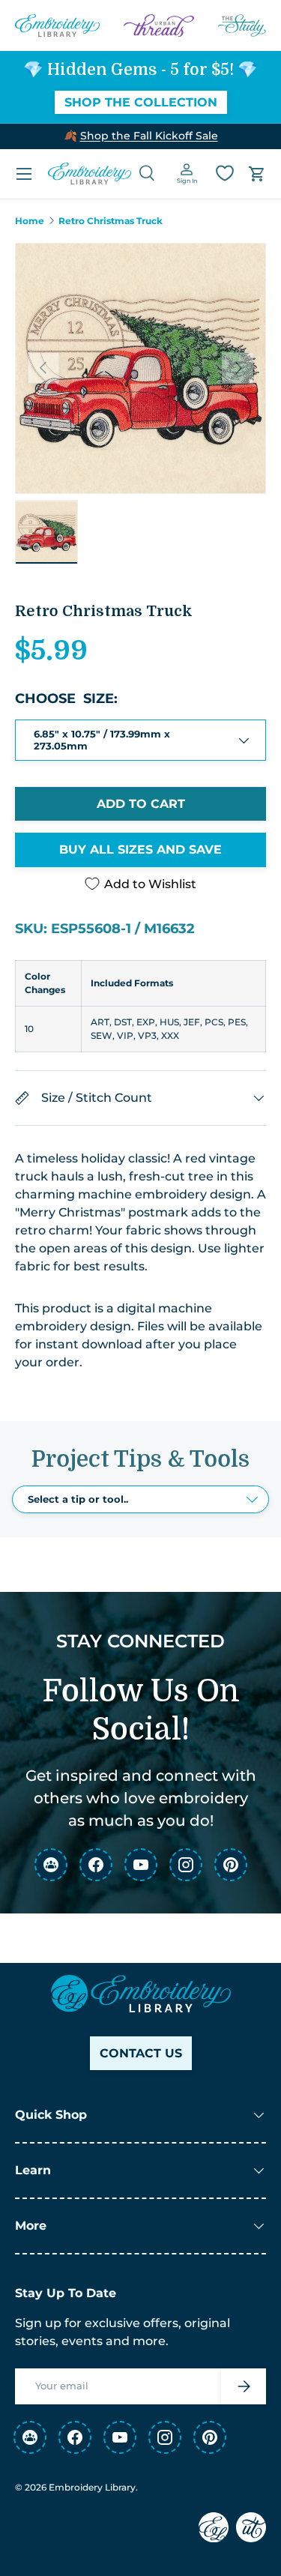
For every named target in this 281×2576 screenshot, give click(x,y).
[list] (140, 368)
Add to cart (141, 804)
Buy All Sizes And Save (140, 850)
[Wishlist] (225, 173)
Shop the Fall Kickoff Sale (149, 136)
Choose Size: (66, 699)
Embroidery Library (92, 2487)
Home (30, 221)
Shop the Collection (141, 102)
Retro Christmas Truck (111, 221)
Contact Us (141, 2053)
